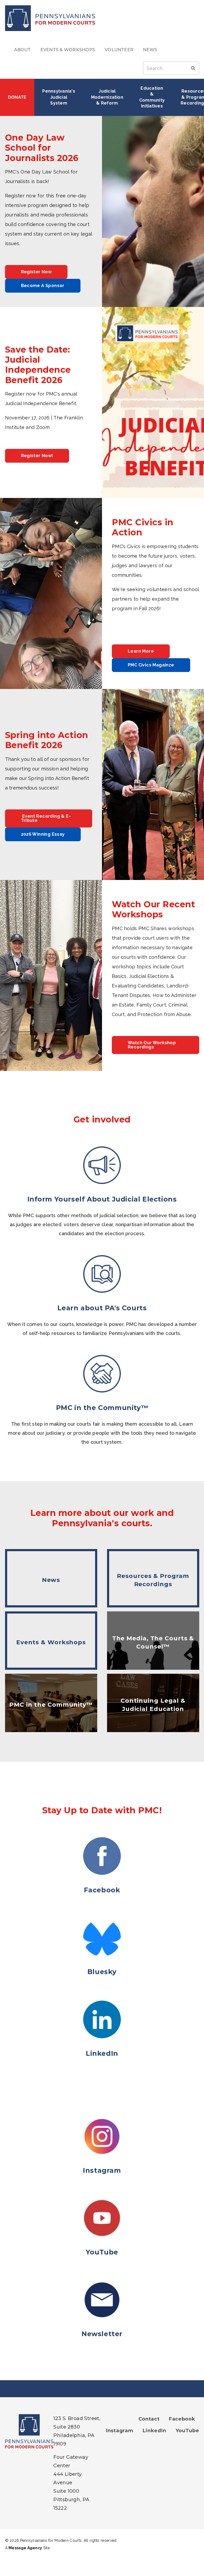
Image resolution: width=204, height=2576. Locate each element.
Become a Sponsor (43, 286)
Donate (17, 97)
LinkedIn (154, 2431)
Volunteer (119, 50)
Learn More (141, 651)
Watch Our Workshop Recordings (152, 1045)
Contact (149, 2419)
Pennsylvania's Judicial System (59, 97)
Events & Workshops (68, 50)
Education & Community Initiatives (152, 97)
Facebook (182, 2419)
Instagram (120, 2431)
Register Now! (37, 456)
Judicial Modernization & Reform (108, 97)
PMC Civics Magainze (151, 665)
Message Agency (25, 2548)
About (22, 50)
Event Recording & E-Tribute (46, 818)
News (150, 50)
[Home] (102, 18)
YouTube (187, 2431)
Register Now (36, 272)
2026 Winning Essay (43, 834)
